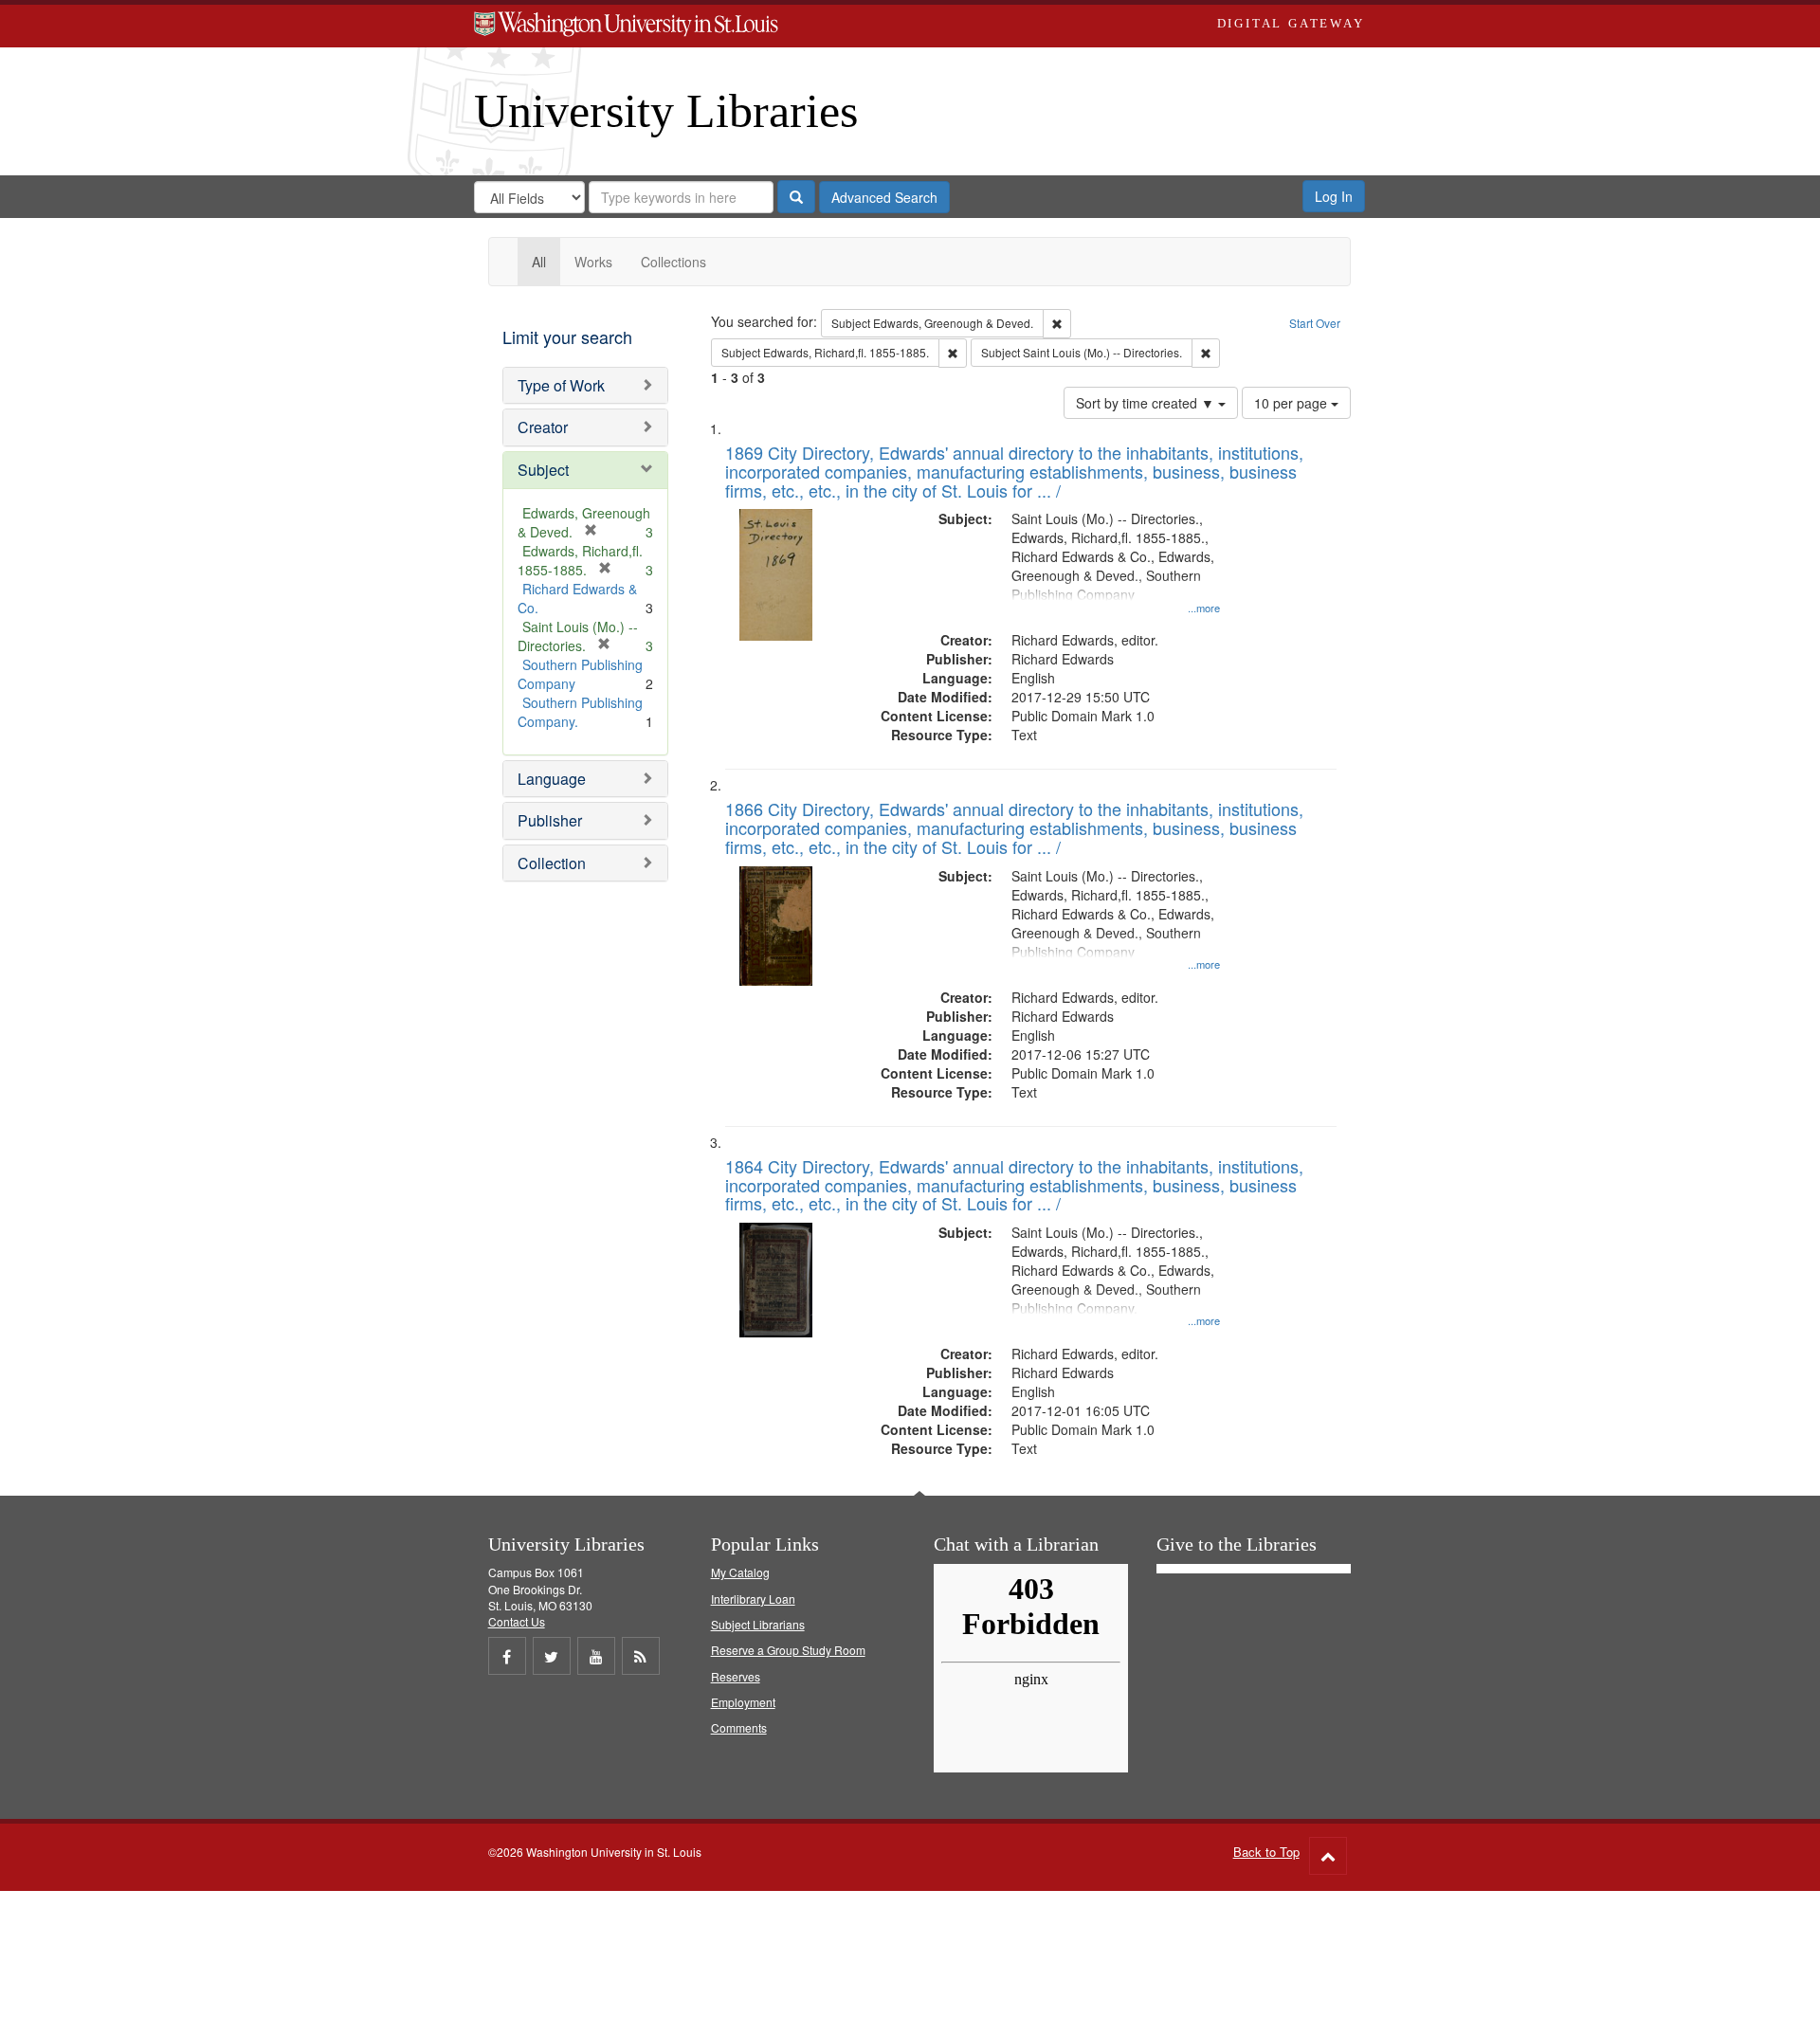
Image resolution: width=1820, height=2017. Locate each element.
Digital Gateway (1291, 23)
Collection (552, 863)
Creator (543, 427)
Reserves (736, 1676)
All (539, 262)
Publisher (550, 820)
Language (552, 779)
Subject (543, 470)
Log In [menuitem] (1334, 196)
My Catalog (740, 1572)
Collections (673, 262)
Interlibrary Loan (753, 1599)
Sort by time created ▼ (1147, 403)
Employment (743, 1702)
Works (593, 262)
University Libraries (666, 111)
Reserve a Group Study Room (788, 1650)
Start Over (1315, 323)
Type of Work (561, 385)
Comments (739, 1727)
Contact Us (517, 1621)
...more (1204, 608)
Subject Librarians (758, 1624)
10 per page (1292, 403)
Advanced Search (884, 197)
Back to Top (1266, 1852)
